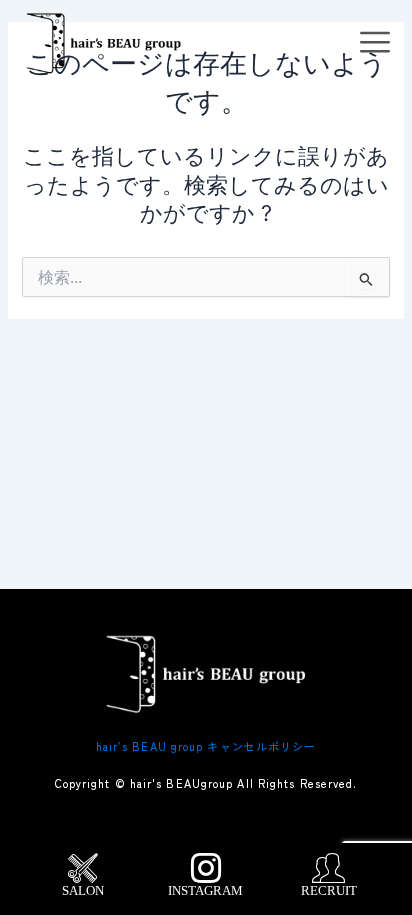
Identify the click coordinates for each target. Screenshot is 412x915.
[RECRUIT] (329, 868)
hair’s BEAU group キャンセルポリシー (206, 746)
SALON (83, 890)
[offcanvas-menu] (375, 43)
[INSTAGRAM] (206, 868)
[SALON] (83, 868)
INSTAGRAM (205, 890)
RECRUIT (329, 890)
